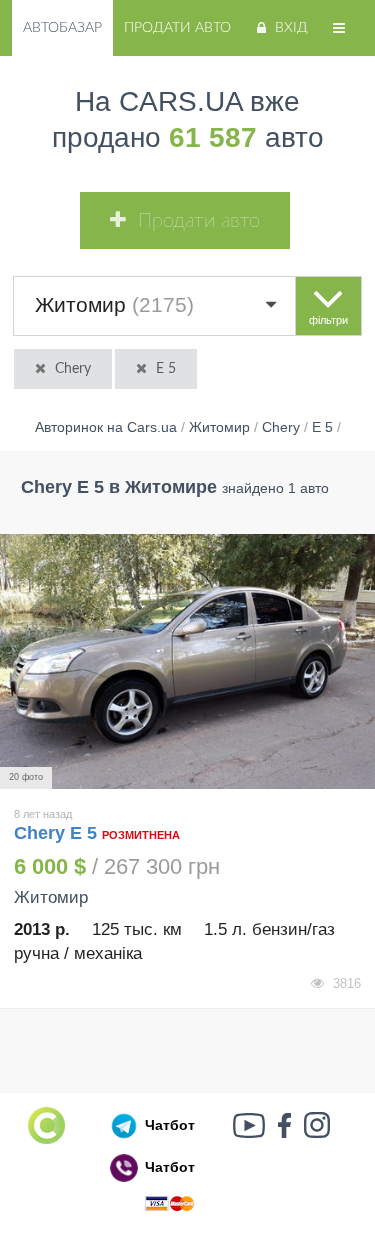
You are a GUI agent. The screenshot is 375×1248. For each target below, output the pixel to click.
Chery (73, 369)
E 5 (166, 369)
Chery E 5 (58, 833)
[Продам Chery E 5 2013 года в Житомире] (187, 662)
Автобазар (62, 28)
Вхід (291, 28)
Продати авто (177, 28)
